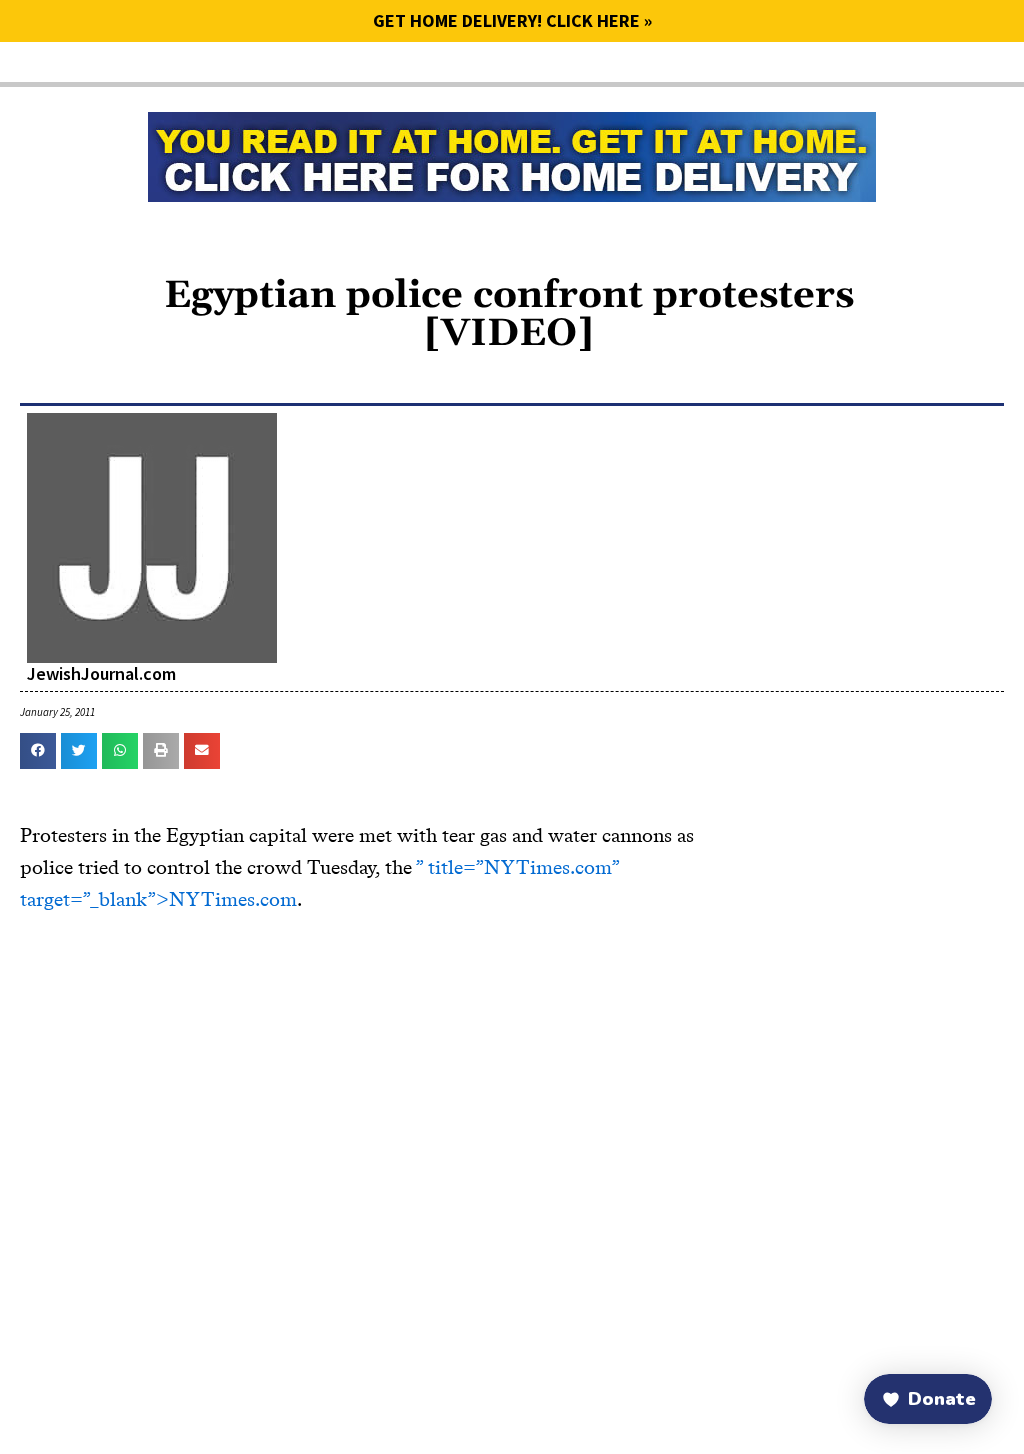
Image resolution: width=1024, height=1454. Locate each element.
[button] (38, 751)
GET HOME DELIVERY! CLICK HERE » (512, 20)
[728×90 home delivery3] (512, 154)
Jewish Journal (170, 79)
